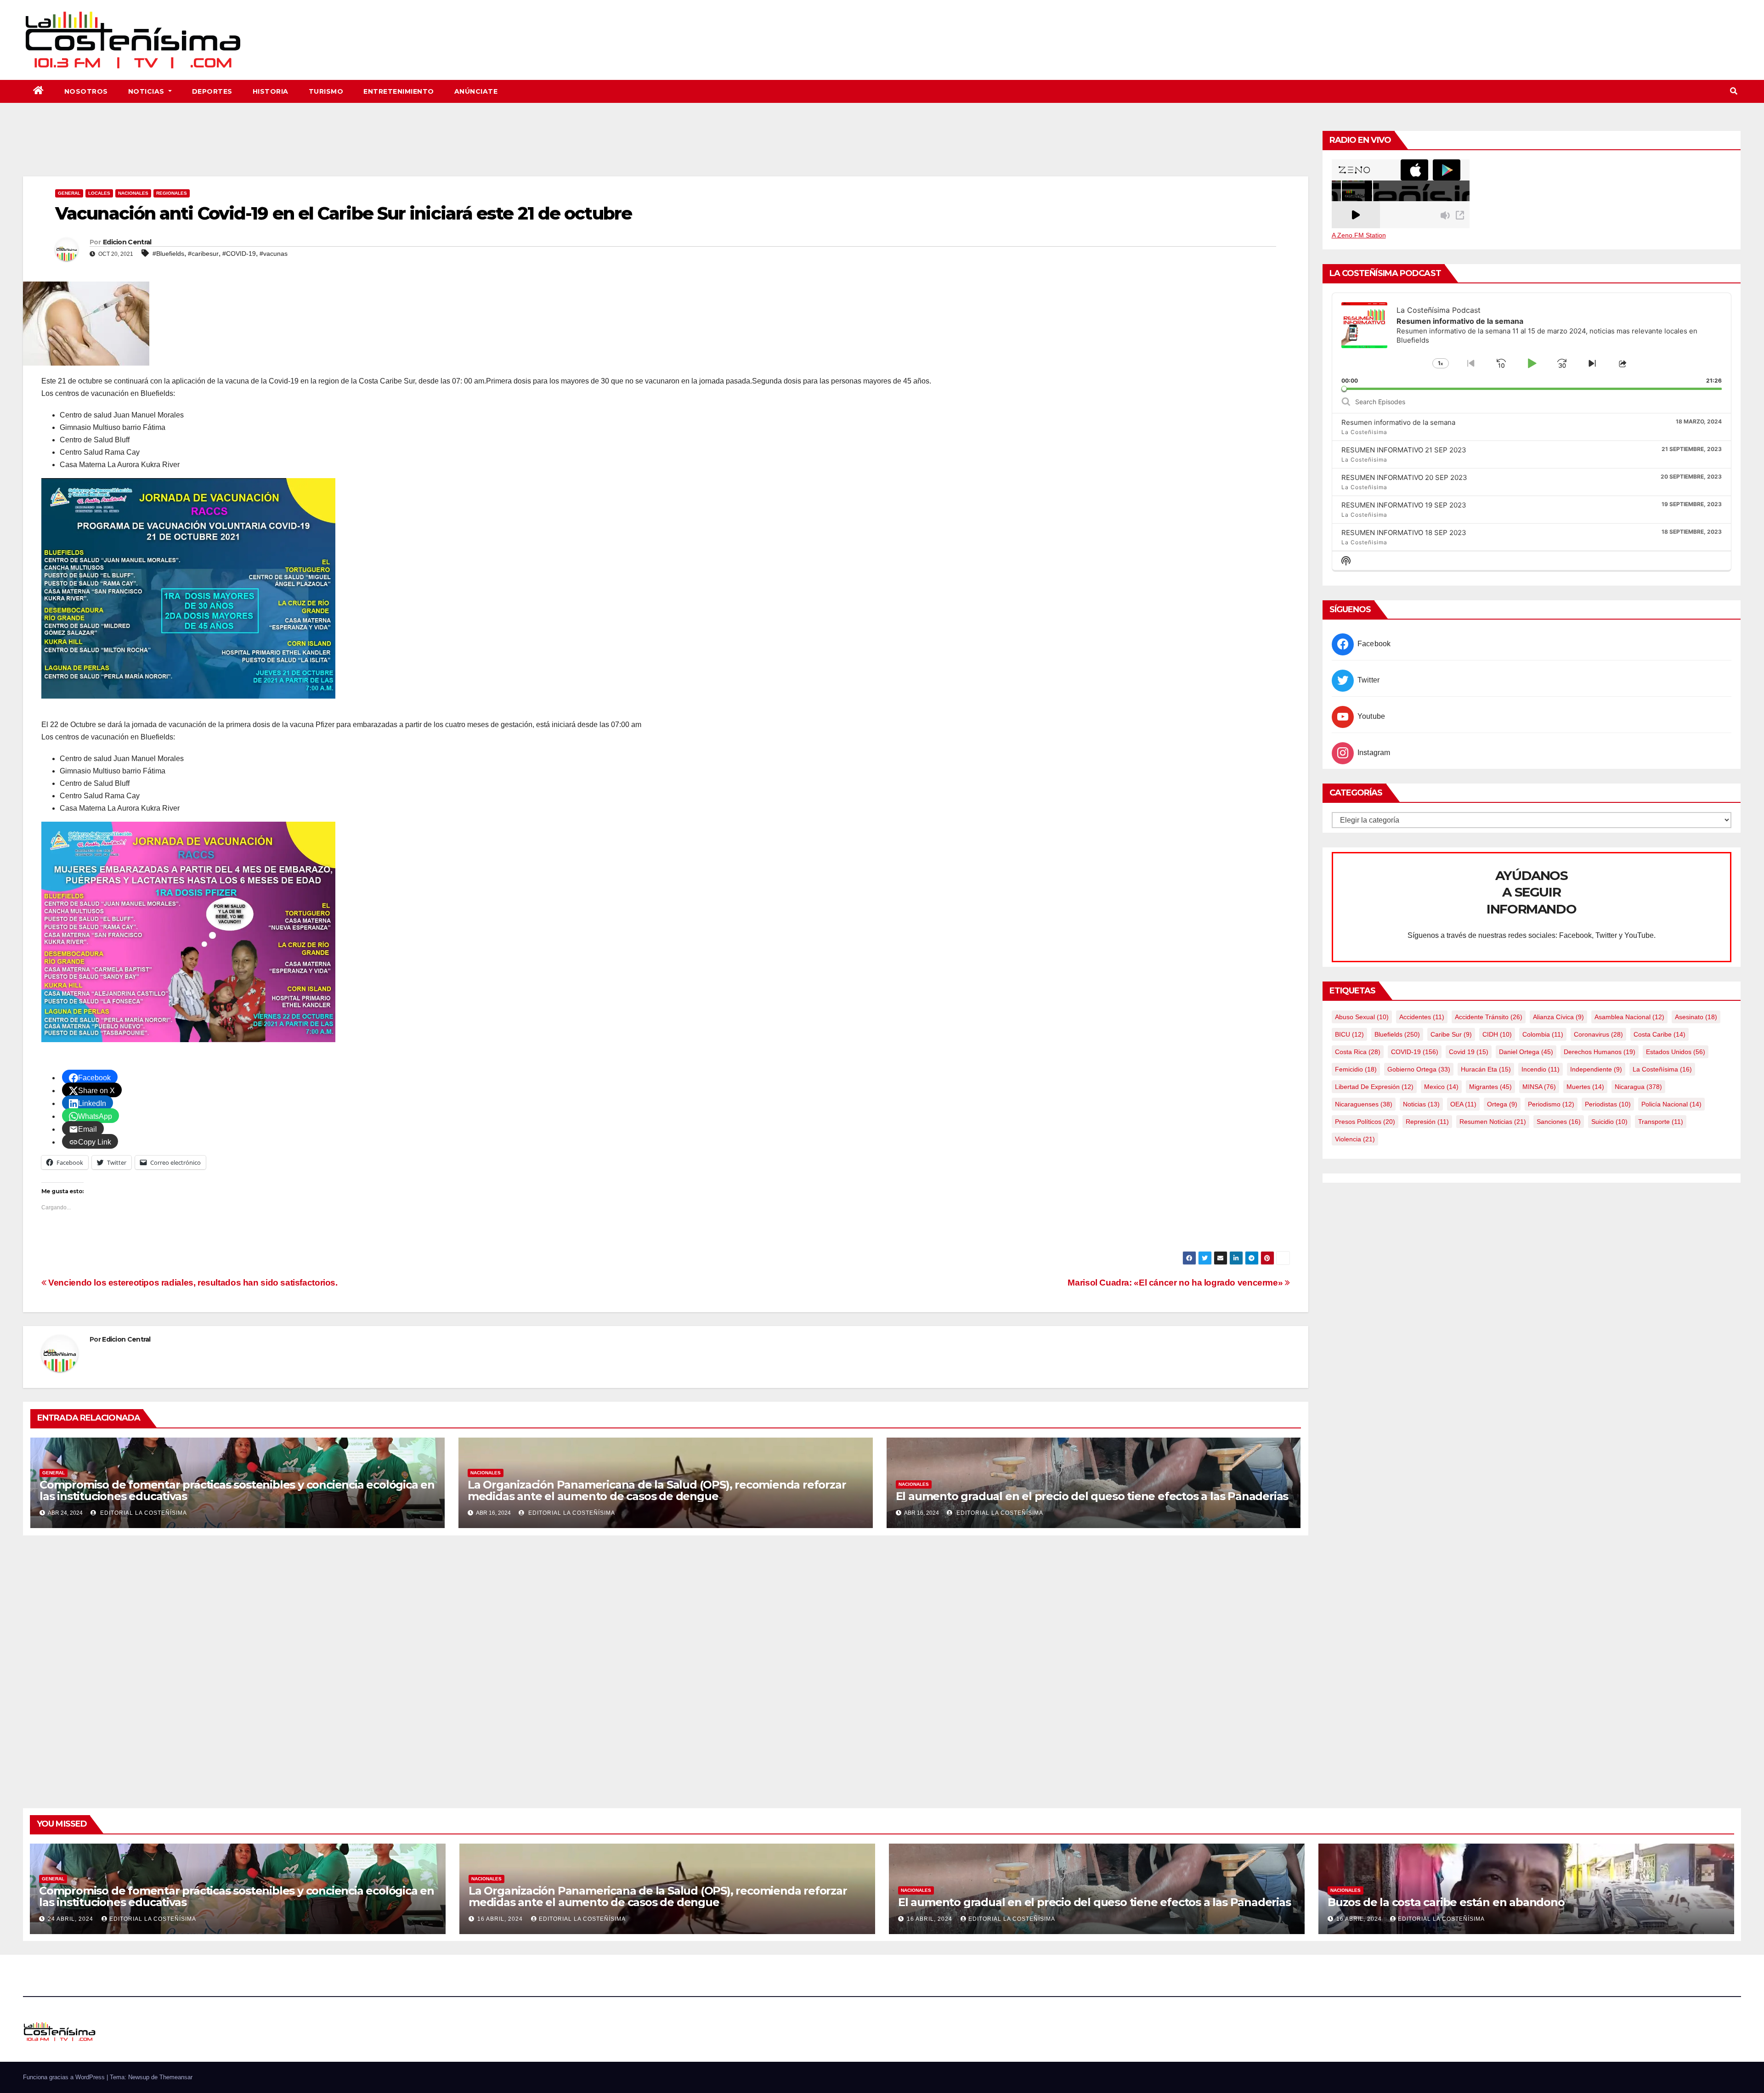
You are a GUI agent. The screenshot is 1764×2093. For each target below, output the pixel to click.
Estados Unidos (1676, 1052)
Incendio (1541, 1069)
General (69, 193)
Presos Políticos (1365, 1122)
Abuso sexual (1362, 1017)
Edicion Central (127, 242)
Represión (1427, 1122)
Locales (99, 193)
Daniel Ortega (1526, 1052)
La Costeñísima (1662, 1069)
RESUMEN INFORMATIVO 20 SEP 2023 (1404, 477)
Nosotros (86, 91)
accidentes (1422, 1017)
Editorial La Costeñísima (143, 1513)
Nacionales (133, 193)
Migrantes (1490, 1087)
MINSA (1539, 1087)
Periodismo (1551, 1104)
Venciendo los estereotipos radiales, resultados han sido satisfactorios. (192, 1283)
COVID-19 (1415, 1052)
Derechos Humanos (1600, 1052)
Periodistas (1608, 1104)
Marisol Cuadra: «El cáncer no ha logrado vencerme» (1176, 1283)
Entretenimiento (399, 91)
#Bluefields (168, 254)
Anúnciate (476, 91)
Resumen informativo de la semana (1398, 422)
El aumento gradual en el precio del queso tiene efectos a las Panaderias (1092, 1496)
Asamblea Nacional (1629, 1017)
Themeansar (176, 2077)
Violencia (1355, 1139)
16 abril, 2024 (501, 1919)
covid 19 (1469, 1052)
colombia (1543, 1034)
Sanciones (1559, 1122)
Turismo (326, 91)
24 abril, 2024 (71, 1919)
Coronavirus (1598, 1034)
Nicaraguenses (1364, 1104)
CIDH (1497, 1034)
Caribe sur (1451, 1034)
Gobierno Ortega (1419, 1069)
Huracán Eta (1486, 1069)
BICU (1349, 1034)
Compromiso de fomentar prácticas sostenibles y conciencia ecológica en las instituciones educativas (237, 1490)
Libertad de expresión (1374, 1087)
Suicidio (1609, 1122)
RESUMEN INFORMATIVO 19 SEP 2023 (1404, 505)
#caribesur (203, 254)
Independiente (1596, 1069)
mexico (1441, 1087)
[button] (1734, 91)
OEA (1463, 1104)
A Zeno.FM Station (1359, 235)
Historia (271, 91)
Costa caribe (1659, 1034)
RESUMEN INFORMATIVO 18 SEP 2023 (1404, 533)
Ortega (1502, 1104)
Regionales (172, 193)
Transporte (1661, 1122)
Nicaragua (1638, 1087)
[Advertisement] (666, 151)
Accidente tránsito (1489, 1017)
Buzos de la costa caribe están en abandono (1446, 1902)
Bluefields (1397, 1034)
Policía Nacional (1671, 1104)
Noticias (147, 91)
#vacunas (274, 254)
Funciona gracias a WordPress (65, 2077)
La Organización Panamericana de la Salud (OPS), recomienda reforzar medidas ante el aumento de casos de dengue (657, 1490)
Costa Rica (1358, 1052)
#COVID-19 (239, 254)
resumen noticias (1493, 1122)
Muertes (1585, 1087)
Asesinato (1696, 1017)
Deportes (212, 91)
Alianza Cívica (1558, 1017)
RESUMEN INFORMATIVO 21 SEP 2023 (1404, 450)
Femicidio (1356, 1069)
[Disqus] (666, 1661)
